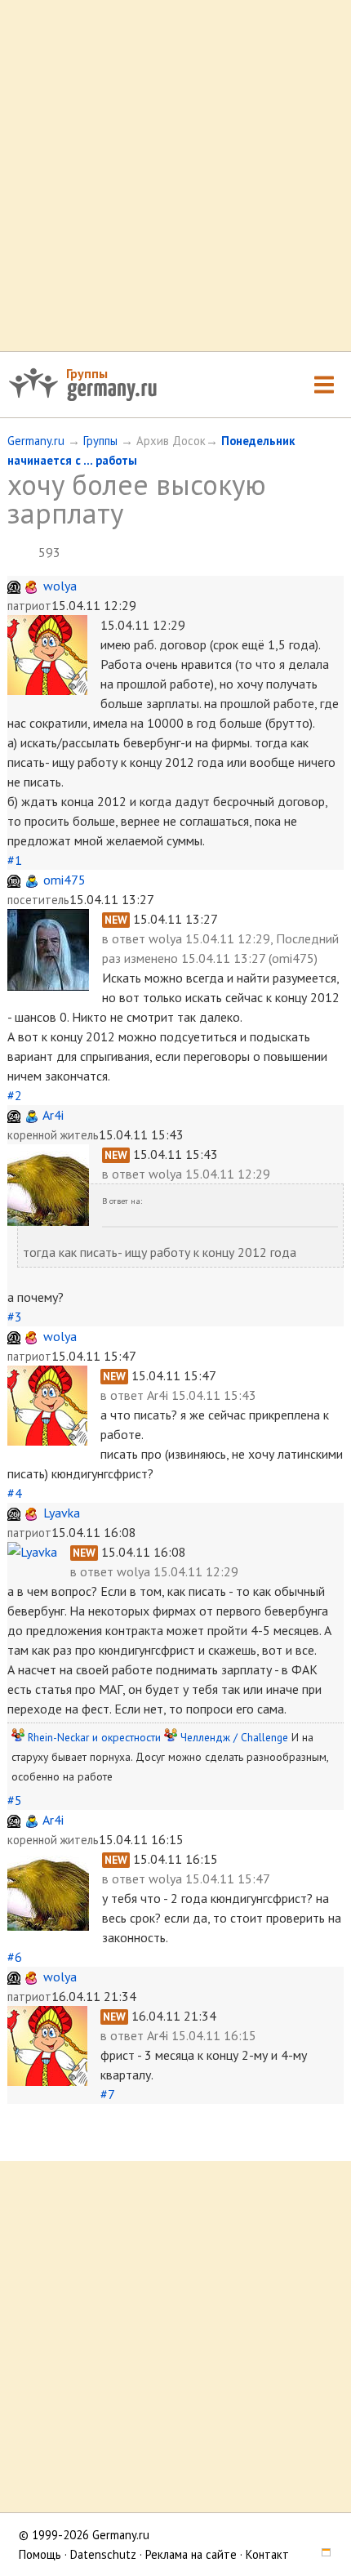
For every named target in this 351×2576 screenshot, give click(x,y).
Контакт (267, 2554)
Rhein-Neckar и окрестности (94, 1737)
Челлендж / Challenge (234, 1737)
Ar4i (53, 1115)
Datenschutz (103, 2554)
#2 (15, 1095)
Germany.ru (36, 441)
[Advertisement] (175, 176)
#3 (15, 1317)
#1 (15, 860)
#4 (15, 1493)
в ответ (125, 938)
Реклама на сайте (191, 2554)
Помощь (40, 2554)
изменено (151, 958)
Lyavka (62, 1513)
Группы (87, 373)
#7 (107, 2094)
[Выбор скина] (321, 2554)
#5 (15, 1800)
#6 (15, 1957)
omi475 (64, 880)
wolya (60, 586)
